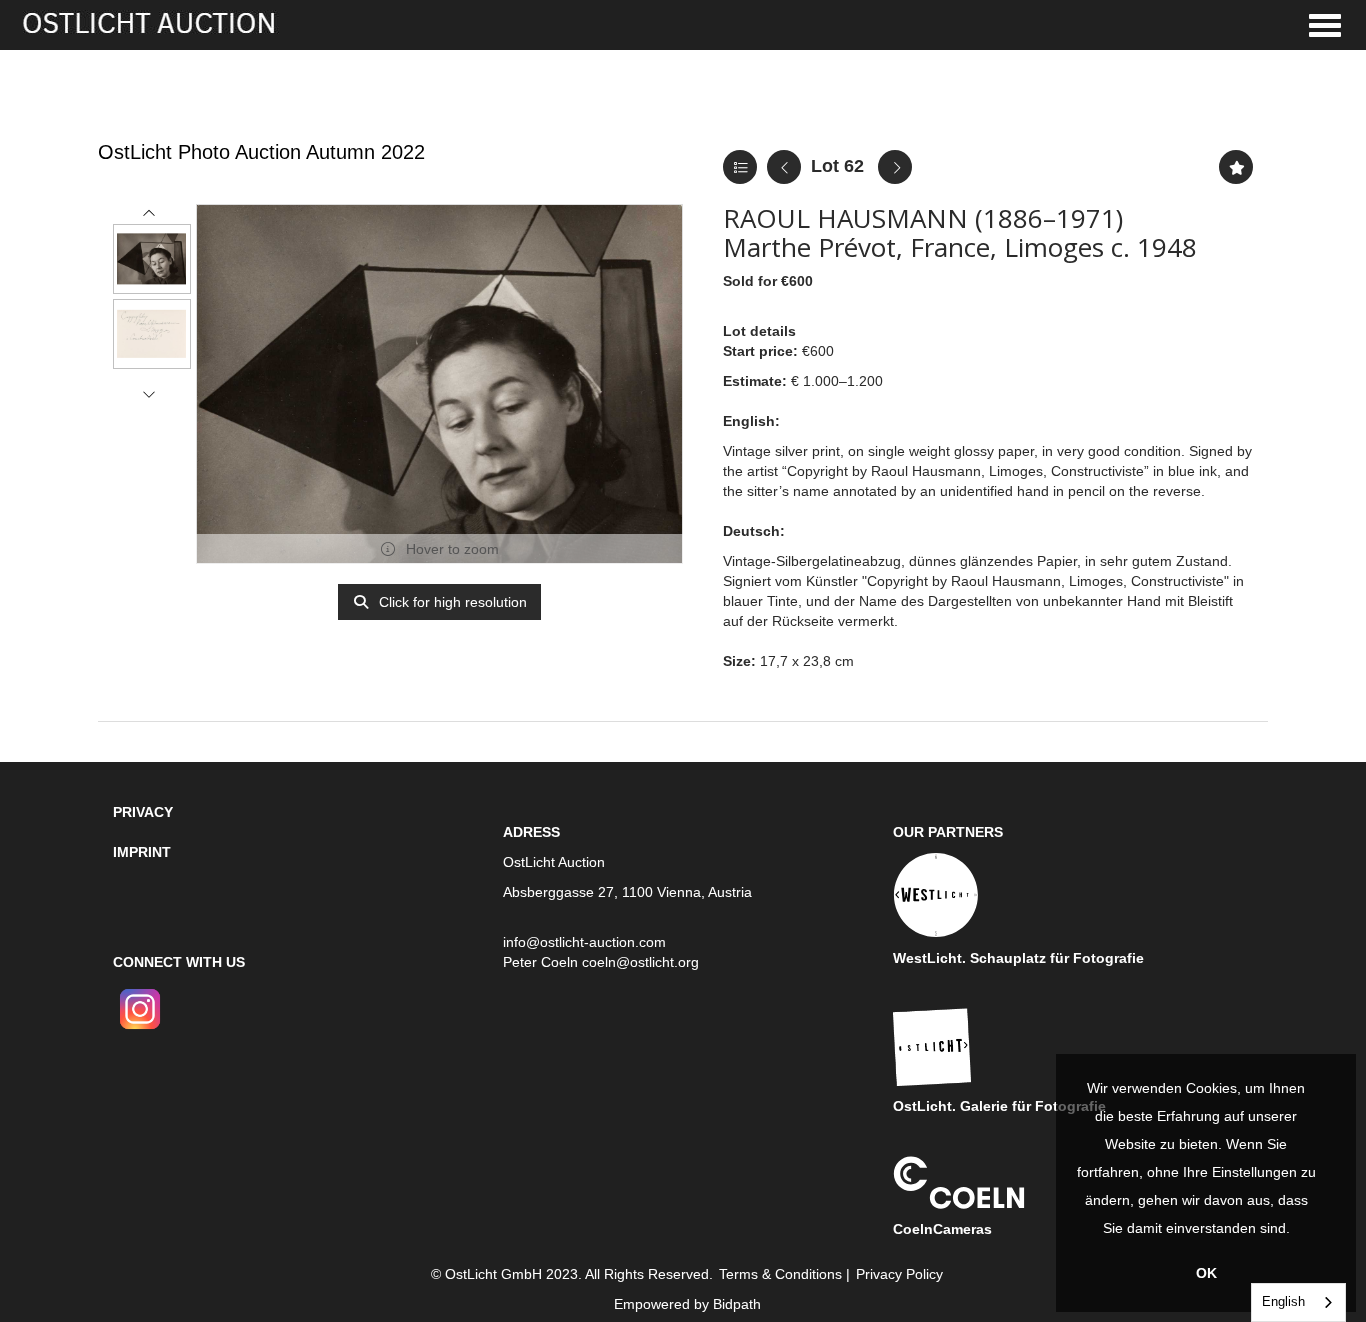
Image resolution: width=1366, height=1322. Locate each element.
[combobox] (1298, 1302)
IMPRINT (142, 852)
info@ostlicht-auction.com (584, 942)
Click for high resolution (451, 602)
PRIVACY (143, 812)
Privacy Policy (899, 1274)
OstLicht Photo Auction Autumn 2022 (261, 152)
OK (1206, 1273)
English (1283, 1301)
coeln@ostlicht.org (640, 962)
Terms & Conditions (780, 1274)
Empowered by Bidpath (687, 1304)
